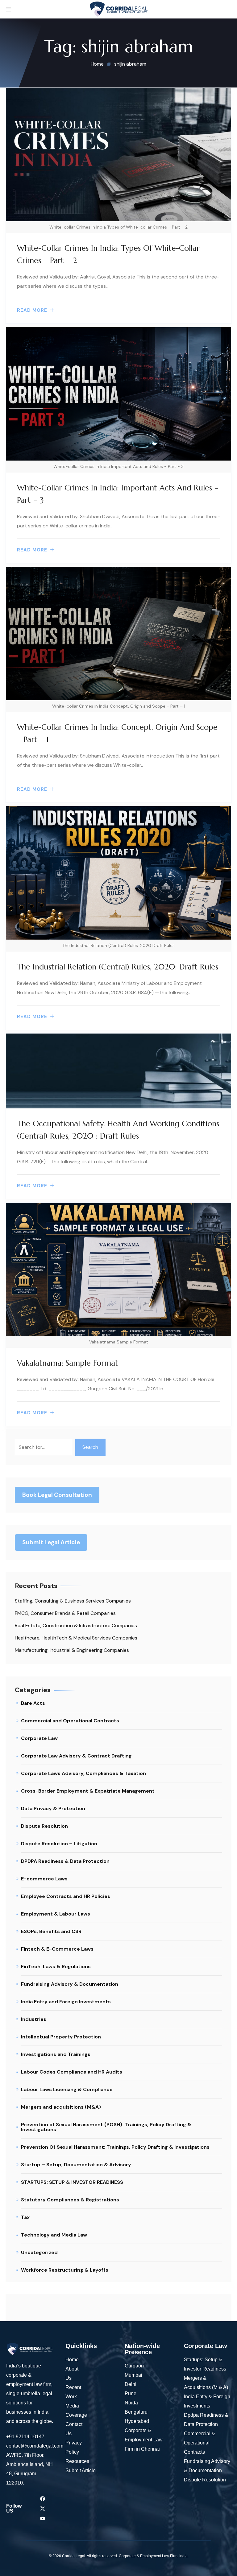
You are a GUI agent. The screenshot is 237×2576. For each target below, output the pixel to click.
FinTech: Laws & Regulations (56, 1967)
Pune (131, 2393)
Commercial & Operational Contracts (200, 2443)
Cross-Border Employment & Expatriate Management (88, 1791)
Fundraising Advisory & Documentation (70, 1984)
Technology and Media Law (54, 2235)
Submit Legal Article (51, 1542)
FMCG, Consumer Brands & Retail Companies (65, 1613)
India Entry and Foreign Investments (66, 2002)
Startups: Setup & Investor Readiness (205, 2364)
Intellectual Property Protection (61, 2037)
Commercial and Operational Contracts (70, 1721)
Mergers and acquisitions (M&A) (61, 2107)
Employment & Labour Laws (56, 1914)
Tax (25, 2217)
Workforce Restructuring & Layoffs (65, 2270)
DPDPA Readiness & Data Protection (65, 1861)
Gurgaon (134, 2366)
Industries (34, 2019)
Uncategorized (39, 2252)
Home (72, 2360)
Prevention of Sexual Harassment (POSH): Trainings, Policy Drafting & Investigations (106, 2127)
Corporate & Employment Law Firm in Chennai (144, 2440)
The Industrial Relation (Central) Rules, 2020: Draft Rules (118, 967)
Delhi (131, 2384)
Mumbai (133, 2375)
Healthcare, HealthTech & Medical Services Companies (76, 1638)
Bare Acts (33, 1703)
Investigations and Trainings (56, 2054)
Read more (32, 310)
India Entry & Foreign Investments (207, 2401)
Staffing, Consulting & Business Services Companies (73, 1601)
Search (90, 1447)
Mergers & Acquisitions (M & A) (206, 2383)
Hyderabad (137, 2421)
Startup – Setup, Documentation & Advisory (76, 2165)
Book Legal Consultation (57, 1495)
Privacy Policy (74, 2447)
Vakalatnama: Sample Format (68, 1363)
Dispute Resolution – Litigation (59, 1844)
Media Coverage (76, 2410)
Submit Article (81, 2470)
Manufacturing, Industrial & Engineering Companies (72, 1650)
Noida (131, 2403)
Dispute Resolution (44, 1826)
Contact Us (74, 2429)
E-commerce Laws (44, 1879)
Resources (77, 2461)
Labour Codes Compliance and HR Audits (72, 2072)
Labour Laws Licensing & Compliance (67, 2089)
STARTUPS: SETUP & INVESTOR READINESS (72, 2182)
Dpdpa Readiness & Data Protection (206, 2420)
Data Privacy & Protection (53, 1808)
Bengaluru (136, 2412)
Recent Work (73, 2392)
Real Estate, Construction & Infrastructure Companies (76, 1625)
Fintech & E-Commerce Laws (57, 1949)
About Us (72, 2373)
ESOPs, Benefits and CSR (51, 1931)
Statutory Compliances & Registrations (70, 2200)
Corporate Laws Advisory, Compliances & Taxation (83, 1773)
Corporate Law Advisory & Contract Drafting (76, 1756)
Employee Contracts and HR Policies (66, 1896)
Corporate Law (39, 1738)
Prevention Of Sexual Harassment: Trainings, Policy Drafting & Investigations (115, 2147)
